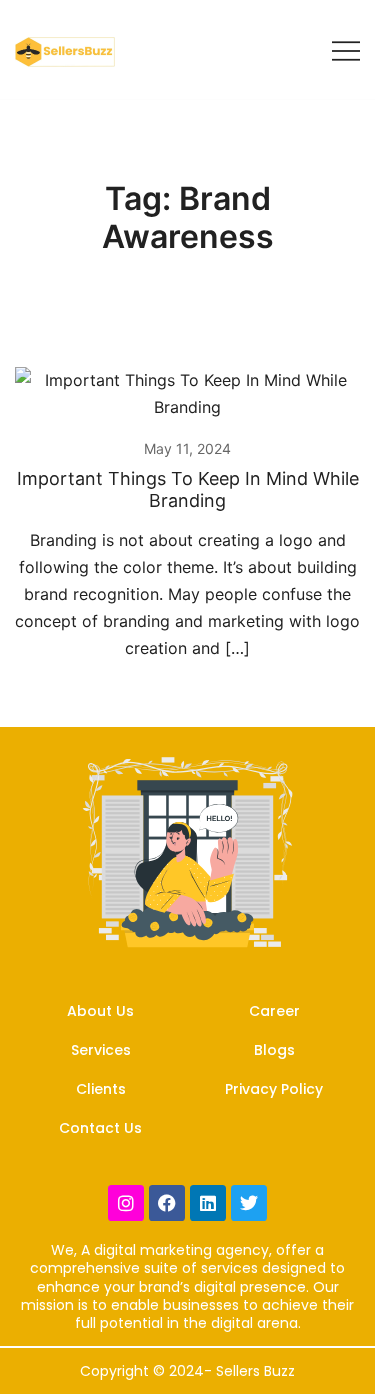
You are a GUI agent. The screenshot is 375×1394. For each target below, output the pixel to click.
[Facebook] (167, 1203)
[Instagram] (126, 1203)
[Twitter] (249, 1203)
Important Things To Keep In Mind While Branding (188, 489)
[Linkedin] (208, 1203)
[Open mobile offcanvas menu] (346, 49)
